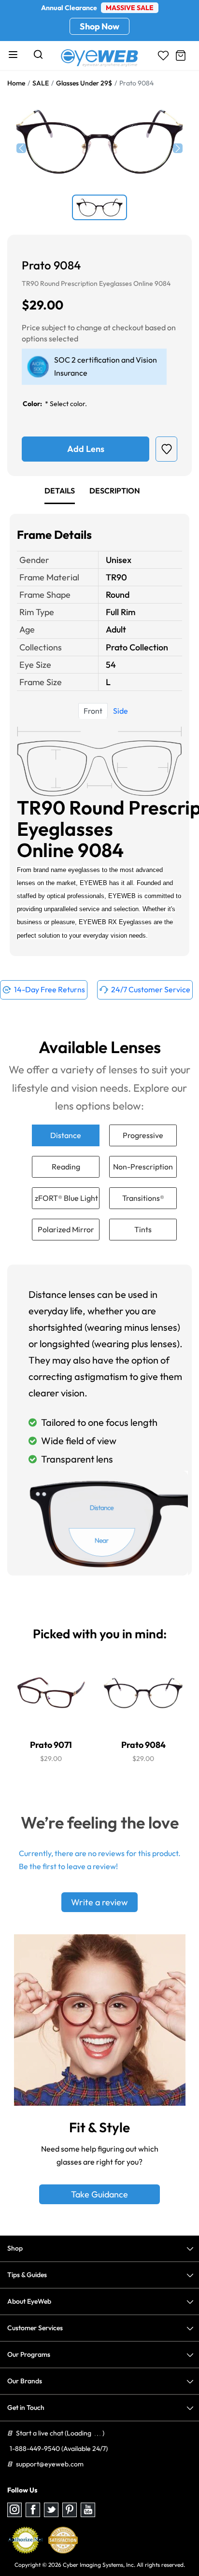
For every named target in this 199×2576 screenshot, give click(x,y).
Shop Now (99, 26)
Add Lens (86, 449)
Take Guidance (99, 2194)
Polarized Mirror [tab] (66, 1229)
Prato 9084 (143, 1745)
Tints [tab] (143, 1229)
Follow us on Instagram (14, 2510)
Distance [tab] (66, 1135)
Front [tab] (93, 711)
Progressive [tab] (143, 1135)
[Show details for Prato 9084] (143, 1693)
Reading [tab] (66, 1167)
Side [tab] (121, 711)
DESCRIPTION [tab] (115, 491)
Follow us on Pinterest (70, 2510)
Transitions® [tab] (143, 1198)
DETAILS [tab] (60, 491)
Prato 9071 (51, 1745)
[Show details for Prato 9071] (51, 1693)
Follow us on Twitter (51, 2510)
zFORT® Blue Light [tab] (66, 1198)
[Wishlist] (163, 56)
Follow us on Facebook (33, 2510)
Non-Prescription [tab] (143, 1167)
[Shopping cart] (181, 56)
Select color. (68, 404)
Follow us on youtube (88, 2510)
